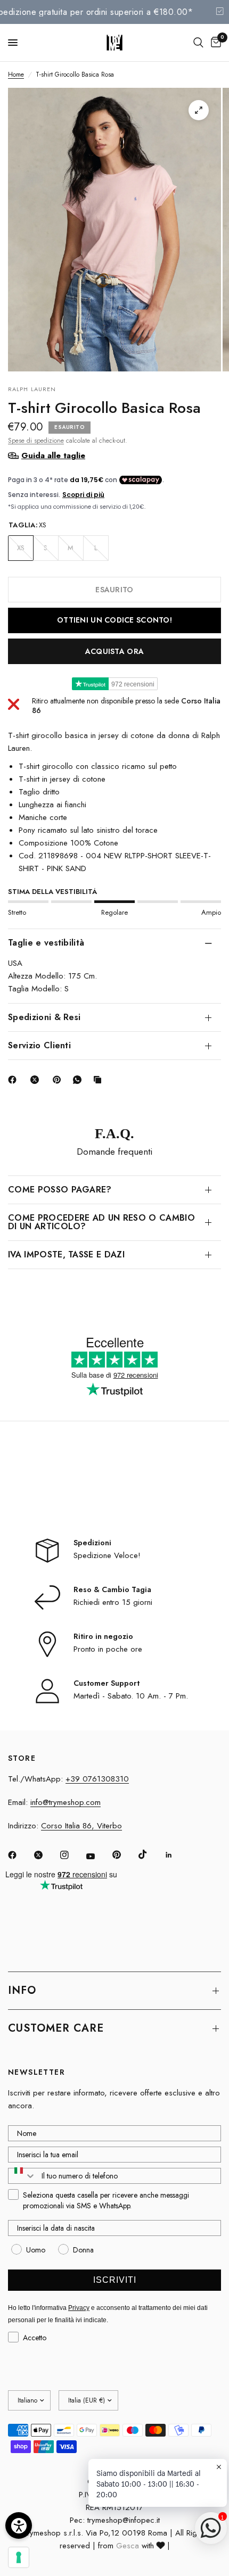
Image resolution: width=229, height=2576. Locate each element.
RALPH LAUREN (32, 389)
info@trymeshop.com (66, 1802)
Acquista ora (114, 651)
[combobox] (22, 2176)
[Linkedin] (176, 1855)
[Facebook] (14, 1080)
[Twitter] (46, 1855)
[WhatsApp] (79, 1080)
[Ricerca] (198, 43)
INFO (22, 1990)
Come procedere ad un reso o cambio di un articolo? (101, 1222)
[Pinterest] (59, 1080)
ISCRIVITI (115, 2280)
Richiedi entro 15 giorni (113, 1602)
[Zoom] (199, 110)
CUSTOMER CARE (56, 2028)
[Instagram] (72, 1855)
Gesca (128, 2546)
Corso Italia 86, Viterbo (81, 1826)
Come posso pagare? (60, 1190)
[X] (37, 1080)
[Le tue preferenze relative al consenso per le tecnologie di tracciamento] (19, 2557)
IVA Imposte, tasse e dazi (66, 1254)
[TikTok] (150, 1854)
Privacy (79, 2308)
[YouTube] (98, 1856)
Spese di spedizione (36, 441)
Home (16, 74)
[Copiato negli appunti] (100, 1080)
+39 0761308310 (97, 1779)
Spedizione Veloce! (107, 1555)
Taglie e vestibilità (46, 943)
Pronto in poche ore (108, 1649)
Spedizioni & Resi (44, 1017)
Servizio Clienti (39, 1045)
